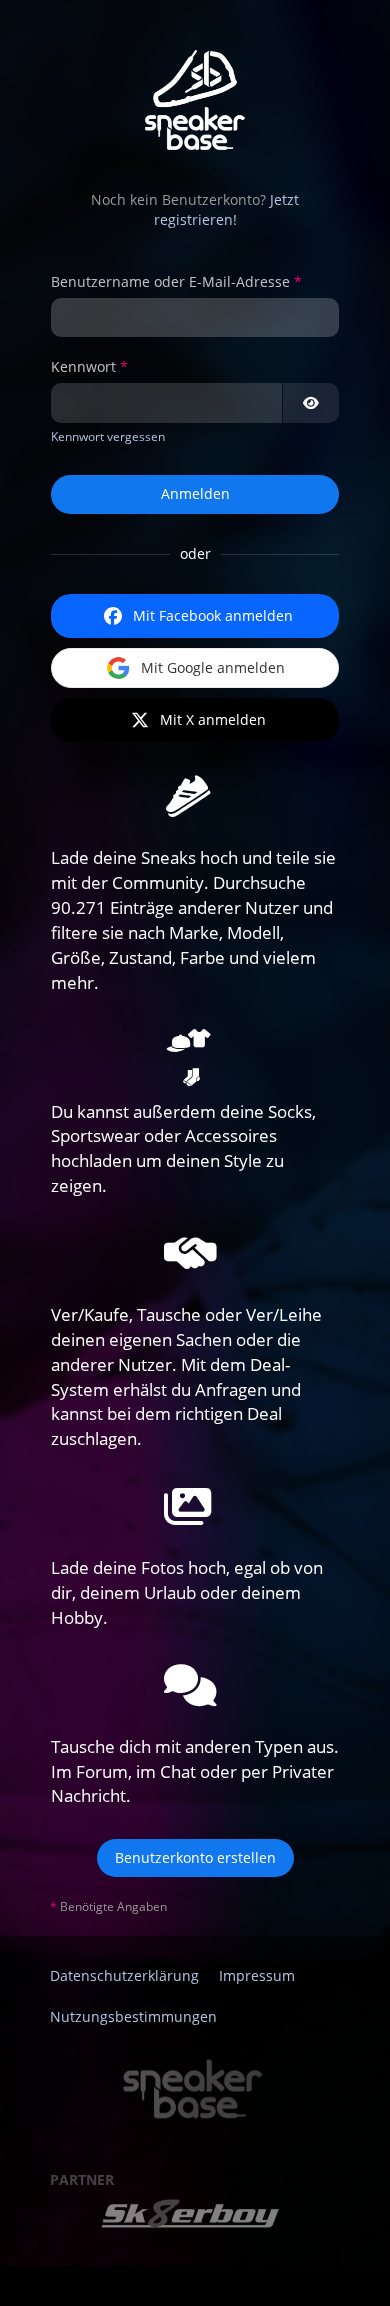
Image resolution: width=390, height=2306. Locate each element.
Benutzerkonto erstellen (195, 1857)
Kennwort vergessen (108, 436)
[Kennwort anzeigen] (311, 403)
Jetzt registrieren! (227, 210)
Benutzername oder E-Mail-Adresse (170, 281)
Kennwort (83, 366)
